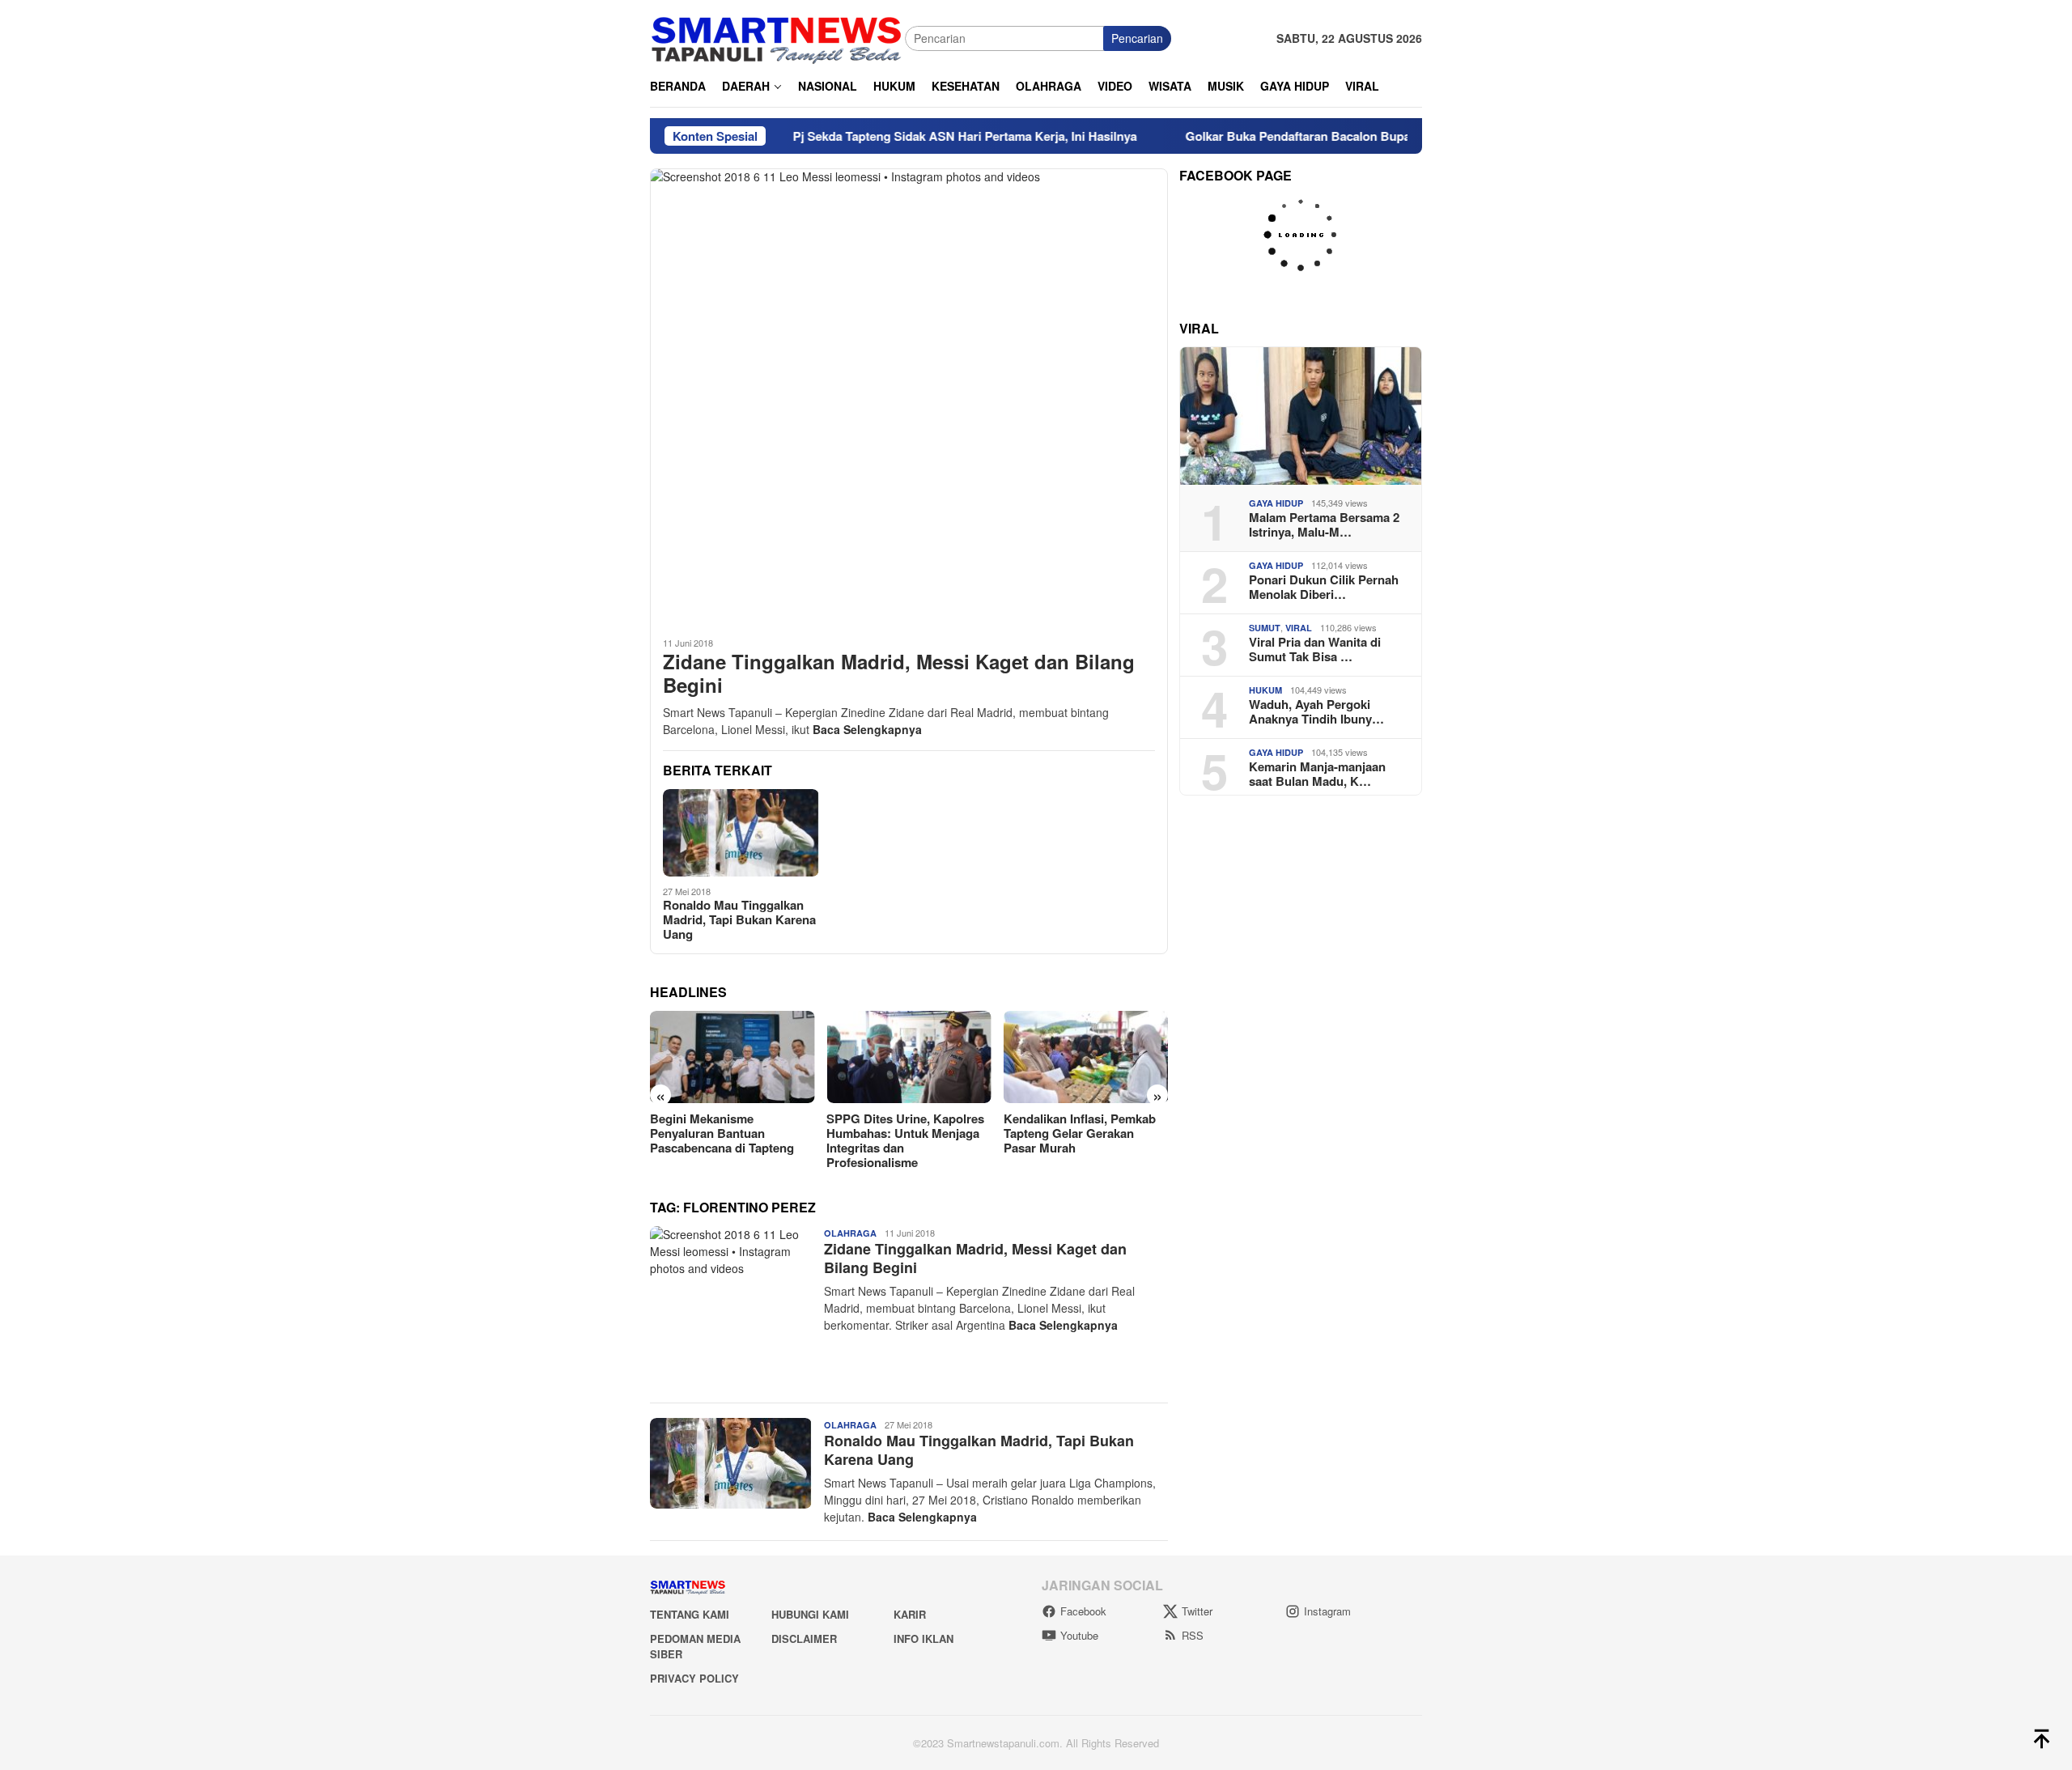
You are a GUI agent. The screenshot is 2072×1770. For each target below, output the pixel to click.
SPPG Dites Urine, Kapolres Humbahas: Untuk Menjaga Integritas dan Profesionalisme (729, 1140)
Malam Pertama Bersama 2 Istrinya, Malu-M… (1324, 524)
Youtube (1079, 1635)
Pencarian (1137, 38)
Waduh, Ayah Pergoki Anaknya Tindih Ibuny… (1316, 711)
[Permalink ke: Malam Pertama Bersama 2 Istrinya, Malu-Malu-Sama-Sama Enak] (1301, 416)
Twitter (1197, 1611)
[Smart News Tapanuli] (777, 36)
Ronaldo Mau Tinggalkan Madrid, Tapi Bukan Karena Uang (739, 919)
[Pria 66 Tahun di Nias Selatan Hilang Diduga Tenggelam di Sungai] (1086, 1057)
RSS (1193, 1635)
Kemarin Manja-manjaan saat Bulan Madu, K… (1317, 774)
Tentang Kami (690, 1614)
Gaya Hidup (1276, 503)
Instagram (1327, 1611)
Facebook (1083, 1611)
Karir (910, 1614)
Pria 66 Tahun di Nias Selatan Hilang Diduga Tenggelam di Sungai (1086, 1133)
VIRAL (1299, 628)
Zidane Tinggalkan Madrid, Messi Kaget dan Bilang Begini (899, 673)
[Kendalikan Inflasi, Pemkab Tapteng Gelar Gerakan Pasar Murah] (909, 1057)
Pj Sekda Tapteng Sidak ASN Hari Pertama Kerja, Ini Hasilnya (890, 136)
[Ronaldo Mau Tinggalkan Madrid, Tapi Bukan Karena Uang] (741, 833)
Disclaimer (804, 1638)
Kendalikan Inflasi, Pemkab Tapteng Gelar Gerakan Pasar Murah (902, 1133)
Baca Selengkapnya (867, 729)
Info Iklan (923, 1638)
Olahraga (850, 1233)
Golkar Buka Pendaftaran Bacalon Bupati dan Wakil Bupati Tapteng (1300, 136)
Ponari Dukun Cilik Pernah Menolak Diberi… (1324, 587)
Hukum (1265, 690)
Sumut (1265, 628)
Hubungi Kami (810, 1614)
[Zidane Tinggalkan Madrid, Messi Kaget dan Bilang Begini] (909, 396)
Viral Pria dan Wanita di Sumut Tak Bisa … (1315, 649)
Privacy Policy (694, 1678)
